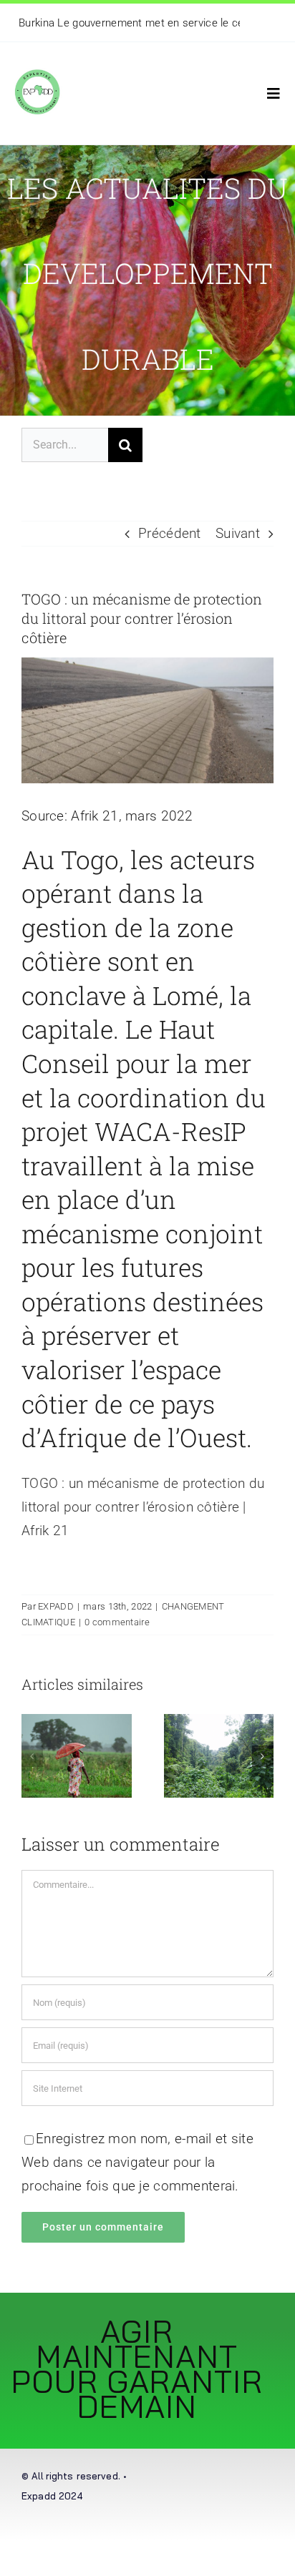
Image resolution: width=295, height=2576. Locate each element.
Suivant (238, 533)
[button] (32, 1756)
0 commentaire (117, 1622)
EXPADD (56, 1606)
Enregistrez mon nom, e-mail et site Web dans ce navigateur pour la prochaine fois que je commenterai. (137, 2162)
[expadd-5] (37, 63)
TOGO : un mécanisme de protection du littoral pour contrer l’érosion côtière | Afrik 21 (143, 1507)
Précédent (170, 533)
